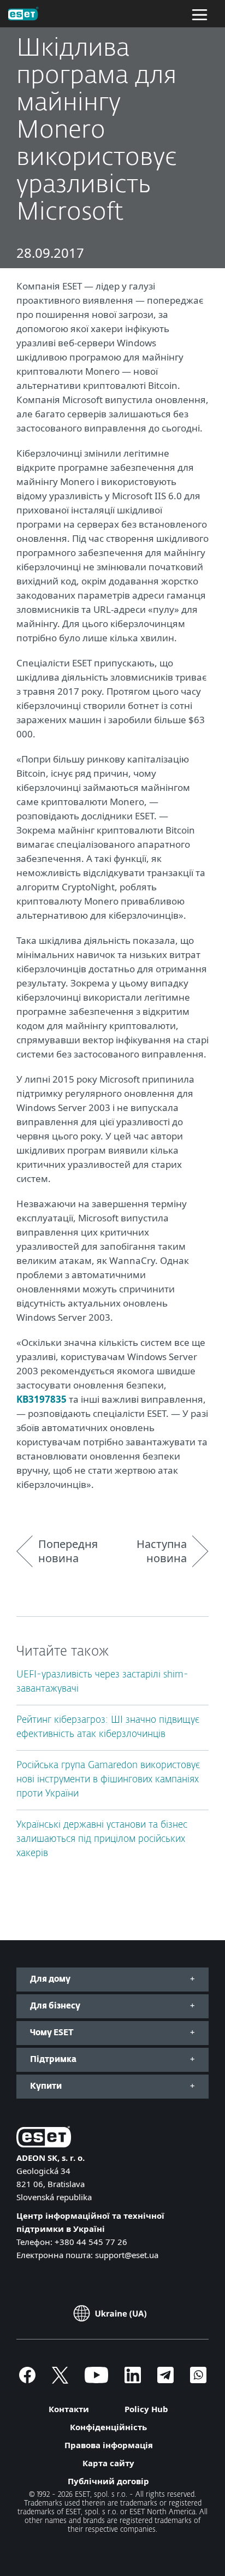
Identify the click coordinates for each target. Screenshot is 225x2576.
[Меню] (200, 14)
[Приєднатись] (198, 2380)
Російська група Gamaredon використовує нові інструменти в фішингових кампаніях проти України (108, 1780)
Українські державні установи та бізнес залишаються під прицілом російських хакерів (102, 1839)
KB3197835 (43, 1399)
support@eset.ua (127, 2255)
